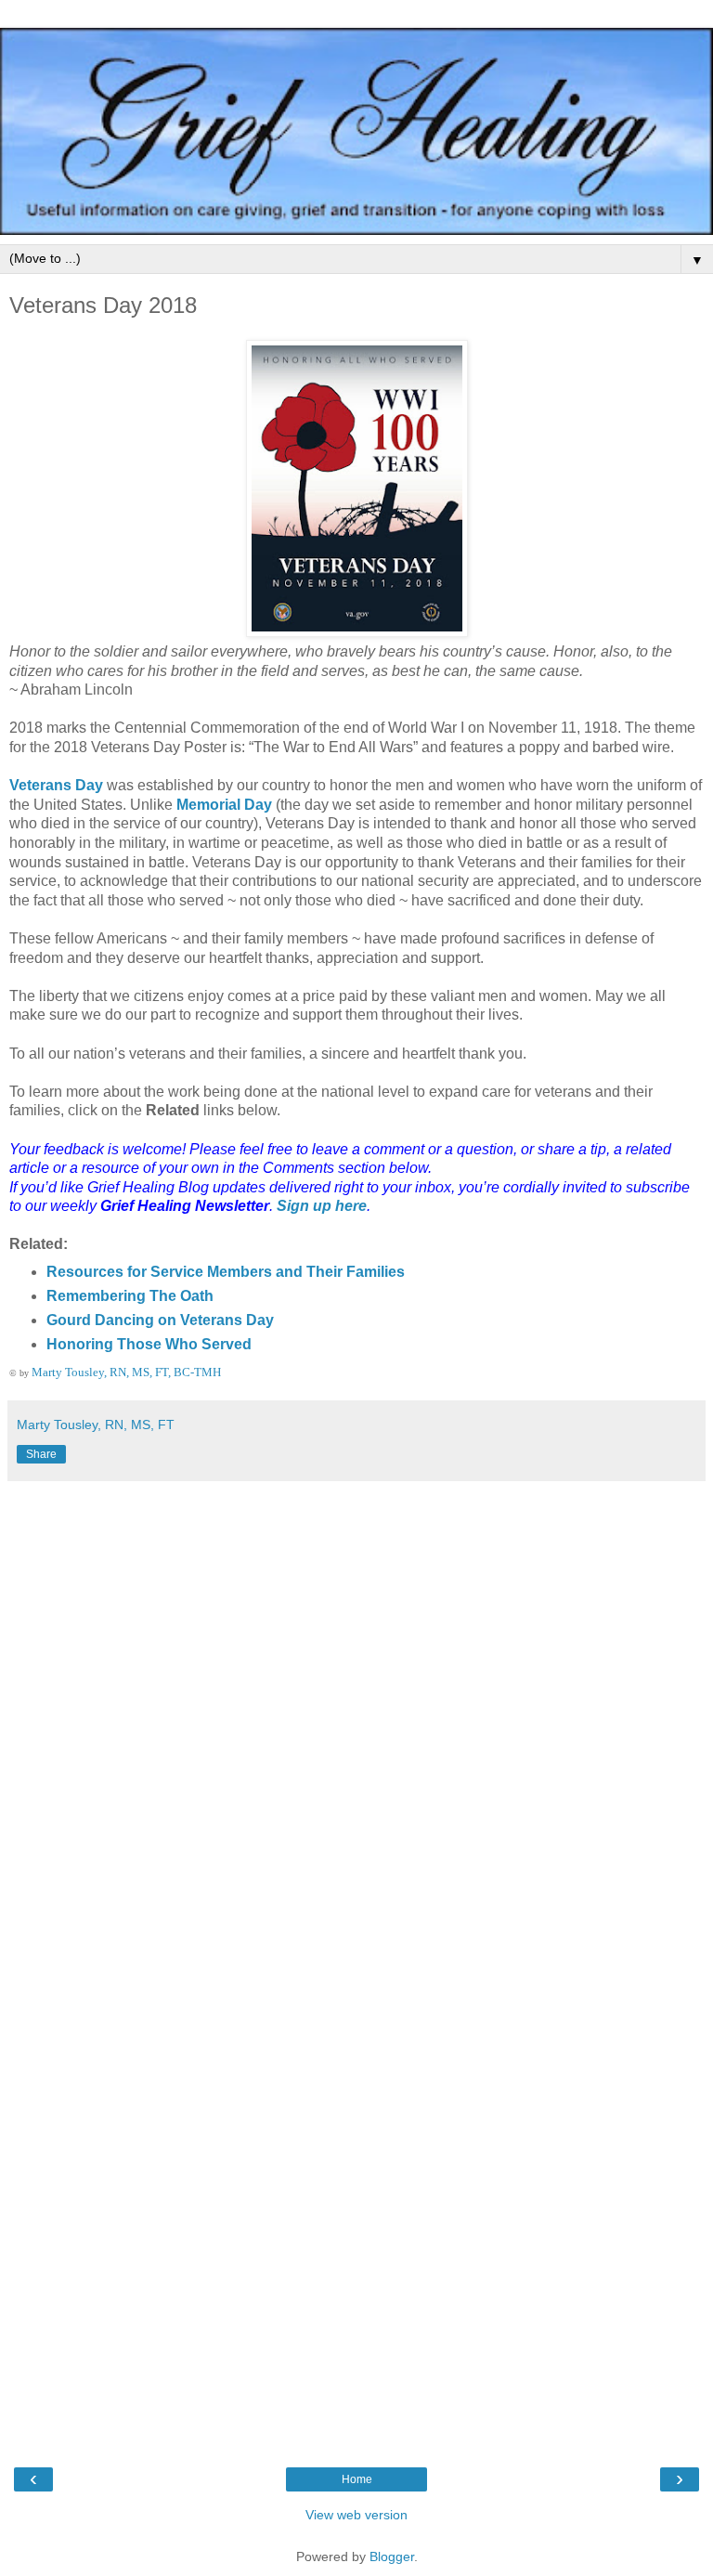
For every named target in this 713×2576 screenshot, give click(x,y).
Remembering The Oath (130, 1296)
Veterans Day (56, 785)
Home (357, 2479)
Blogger (392, 2556)
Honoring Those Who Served (149, 1344)
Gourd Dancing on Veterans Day (160, 1320)
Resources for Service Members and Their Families (226, 1272)
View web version (356, 2515)
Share (41, 1454)
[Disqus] (356, 1723)
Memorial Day (224, 805)
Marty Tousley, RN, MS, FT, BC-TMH (126, 1372)
